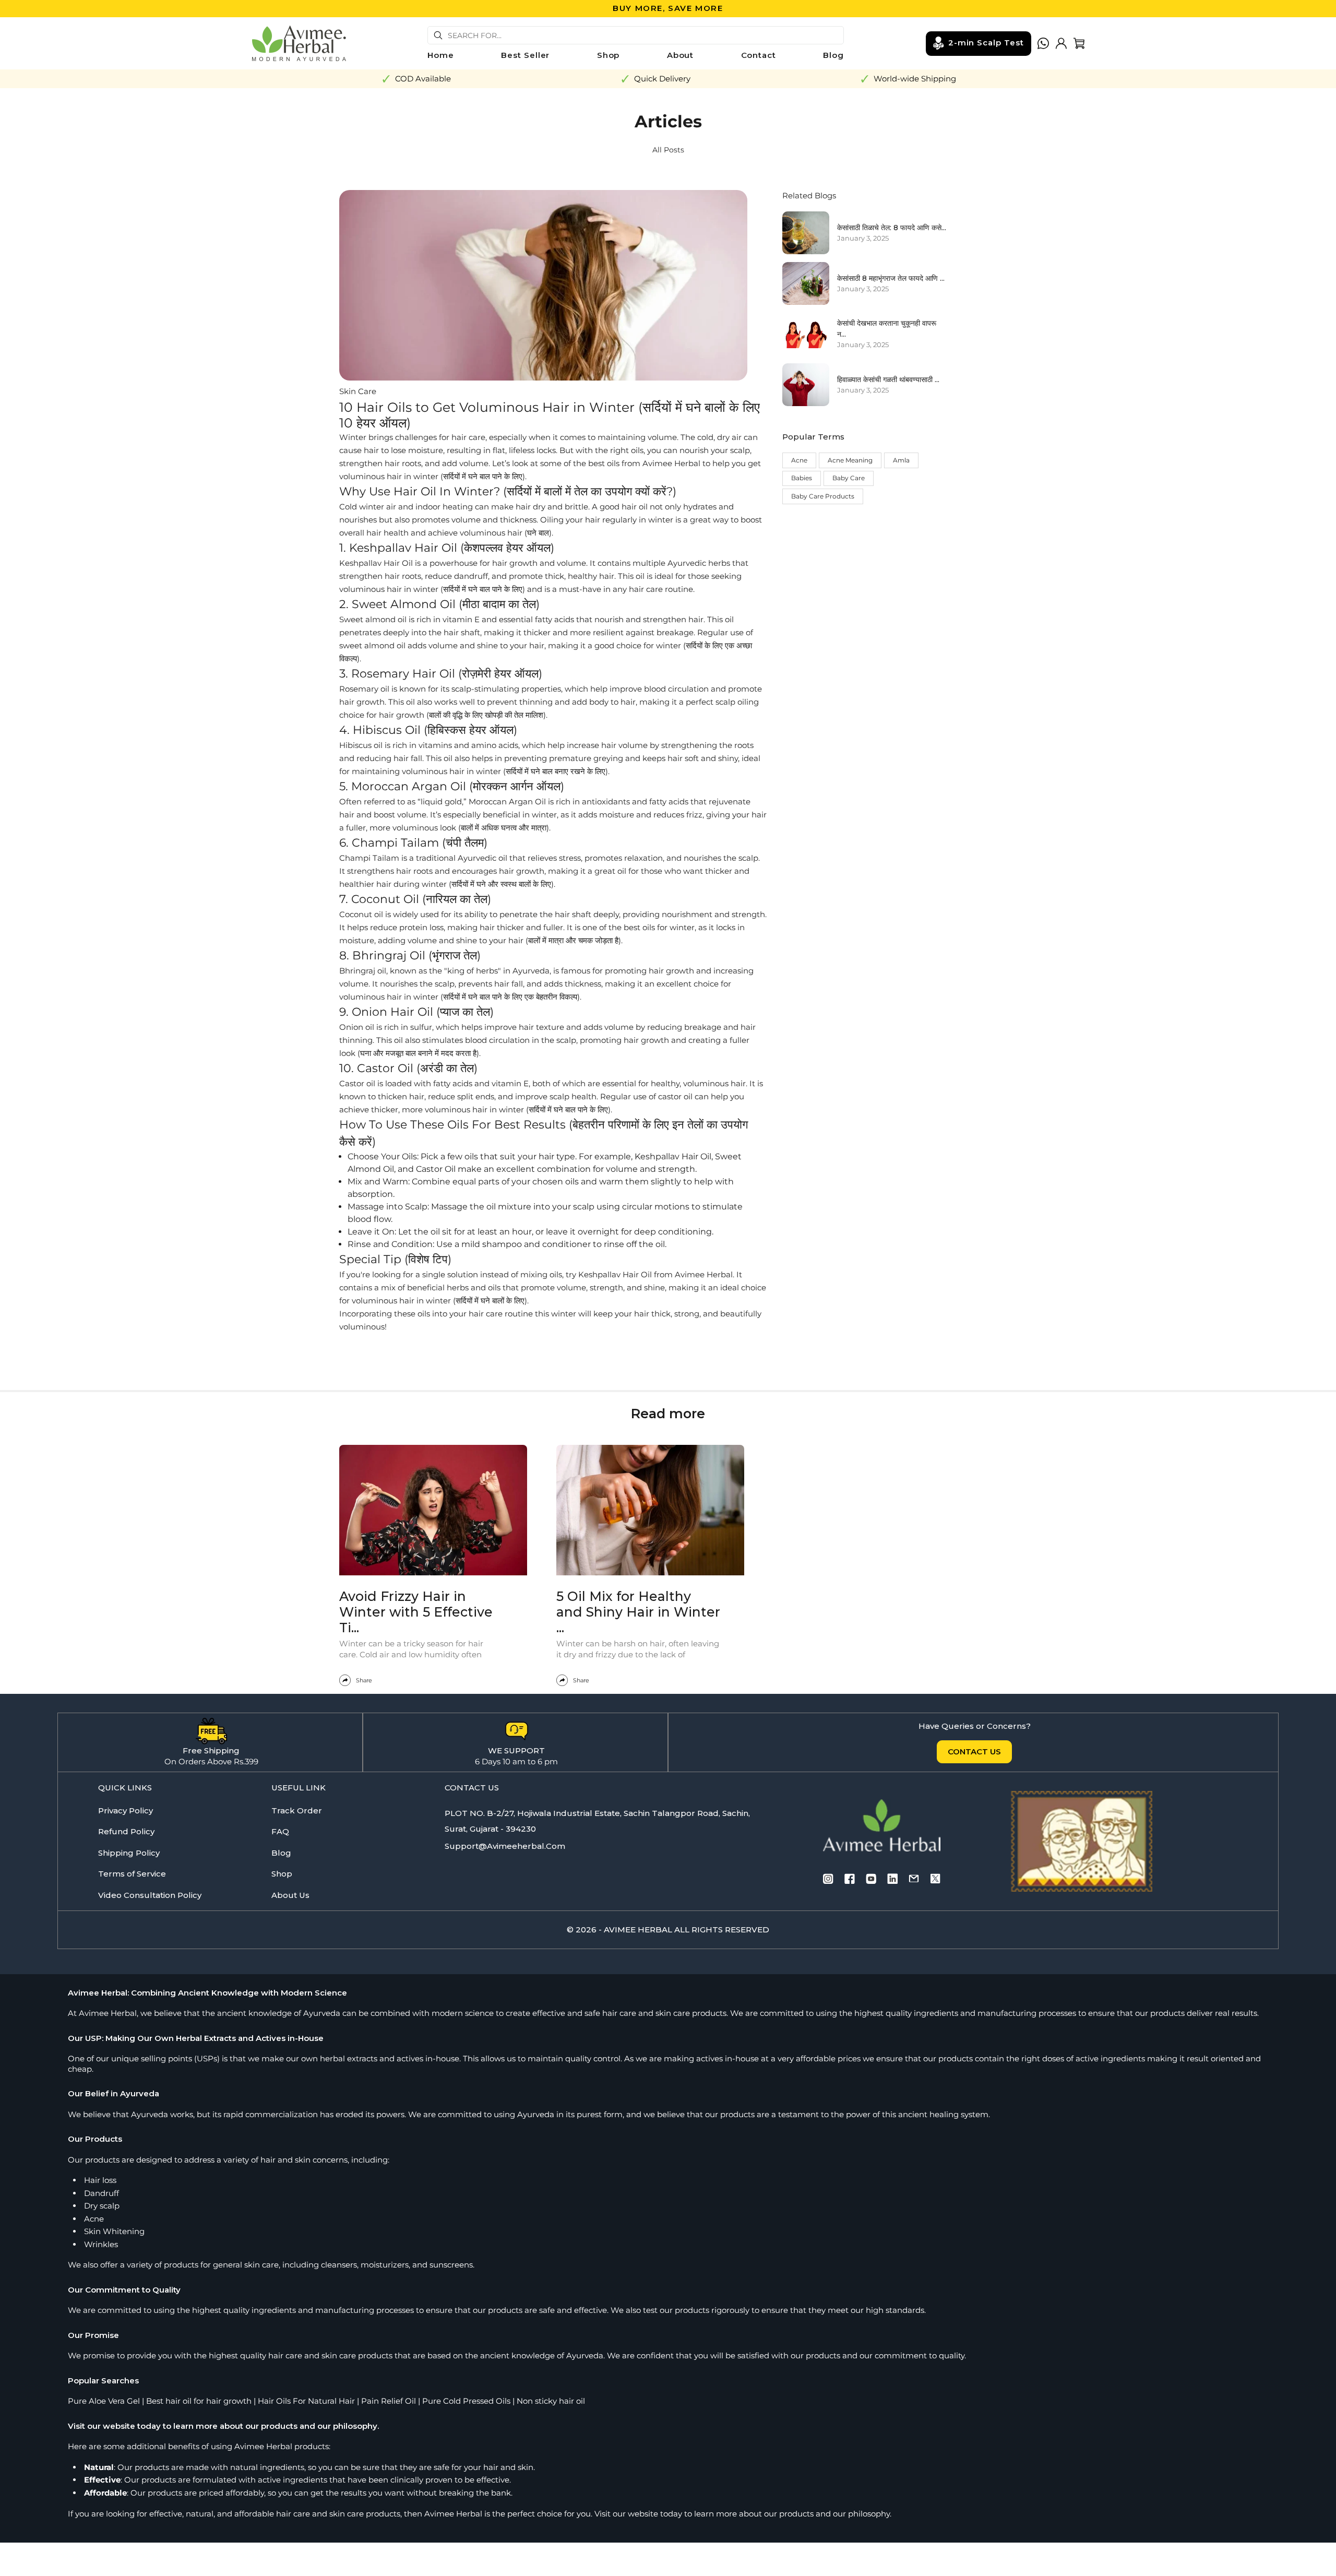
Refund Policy (126, 1831)
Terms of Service (132, 1874)
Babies (802, 478)
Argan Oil (527, 802)
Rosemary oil (364, 689)
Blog (833, 55)
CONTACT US (974, 1752)
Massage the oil (463, 1207)
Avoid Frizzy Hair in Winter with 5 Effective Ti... (416, 1612)
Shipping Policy (129, 1853)
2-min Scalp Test (986, 42)
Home (441, 55)
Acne (799, 460)
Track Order (297, 1811)
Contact (759, 55)
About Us (290, 1895)
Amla (901, 460)
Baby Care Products (823, 496)
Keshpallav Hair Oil (376, 563)
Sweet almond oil (373, 619)
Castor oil (357, 1083)
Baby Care (849, 478)
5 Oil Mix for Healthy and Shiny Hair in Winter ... (638, 1612)
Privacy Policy (126, 1811)
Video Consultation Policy (150, 1895)
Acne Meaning (850, 460)
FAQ (280, 1831)
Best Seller (525, 55)
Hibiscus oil (361, 745)
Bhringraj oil (363, 971)
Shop (609, 55)
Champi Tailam (369, 858)
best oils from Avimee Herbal (644, 463)
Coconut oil (361, 914)
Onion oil (357, 1027)
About (681, 55)
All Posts (668, 150)
